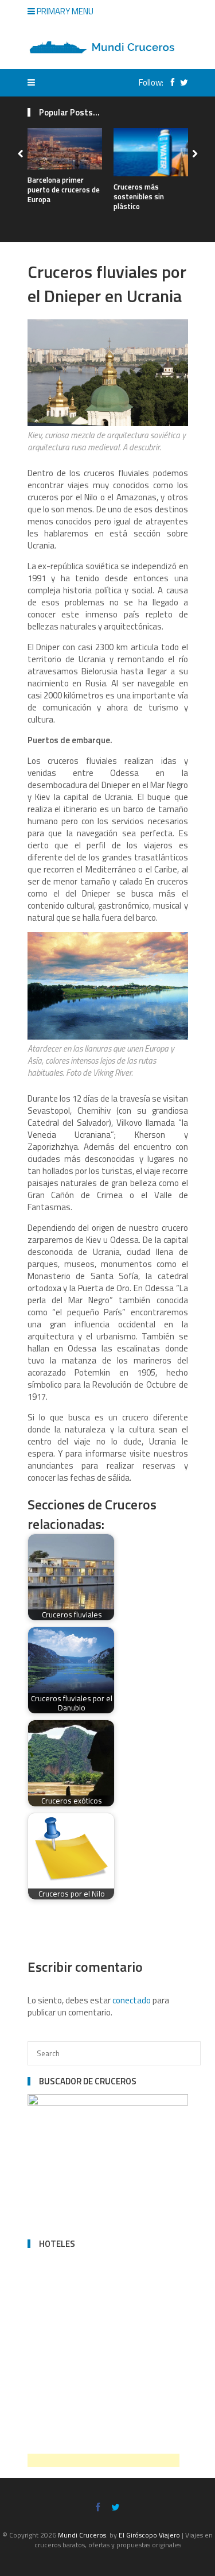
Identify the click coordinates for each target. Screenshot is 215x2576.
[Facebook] (170, 82)
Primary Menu (64, 11)
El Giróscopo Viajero (149, 2535)
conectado (132, 2000)
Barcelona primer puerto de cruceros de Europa (64, 190)
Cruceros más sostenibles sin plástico (139, 196)
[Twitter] (181, 82)
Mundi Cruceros (82, 2535)
